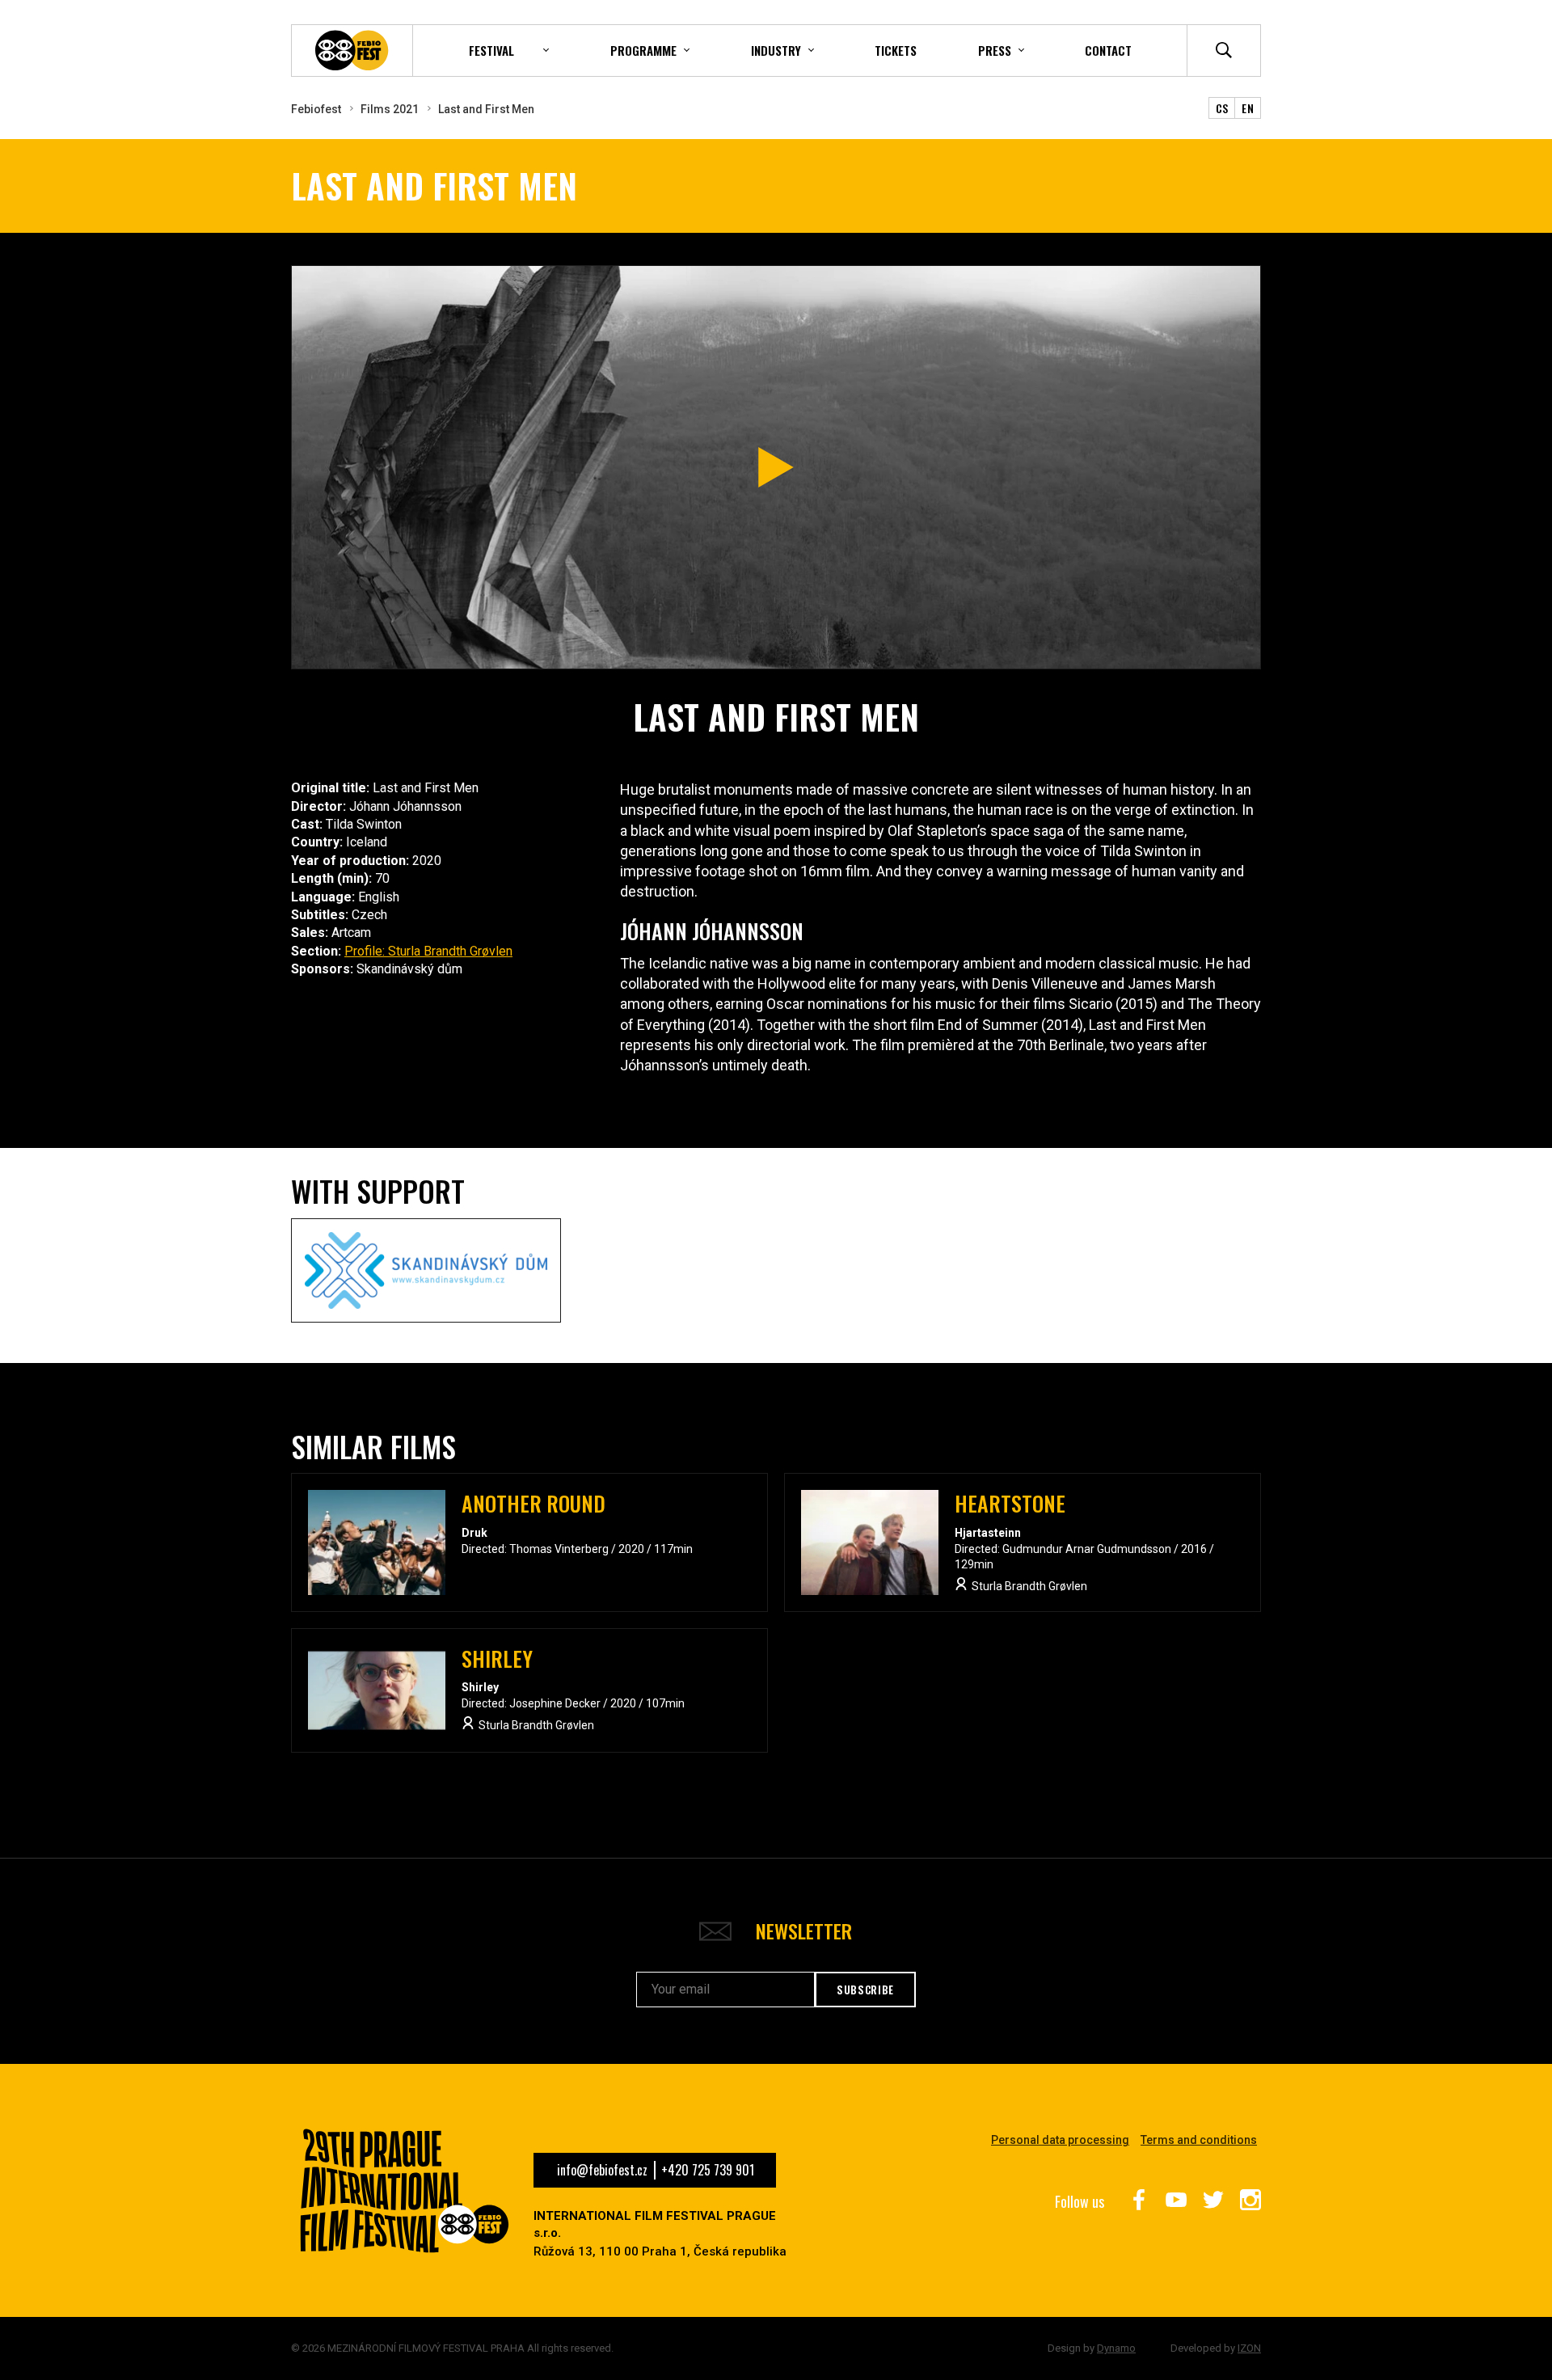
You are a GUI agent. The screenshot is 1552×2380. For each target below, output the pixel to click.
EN (1248, 108)
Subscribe (865, 1990)
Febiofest (316, 109)
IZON (1249, 2348)
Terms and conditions (1199, 2140)
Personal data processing (1060, 2140)
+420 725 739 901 (708, 2170)
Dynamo (1116, 2348)
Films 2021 (390, 109)
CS (1222, 108)
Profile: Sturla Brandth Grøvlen (428, 951)
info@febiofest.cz (602, 2170)
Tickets (896, 50)
